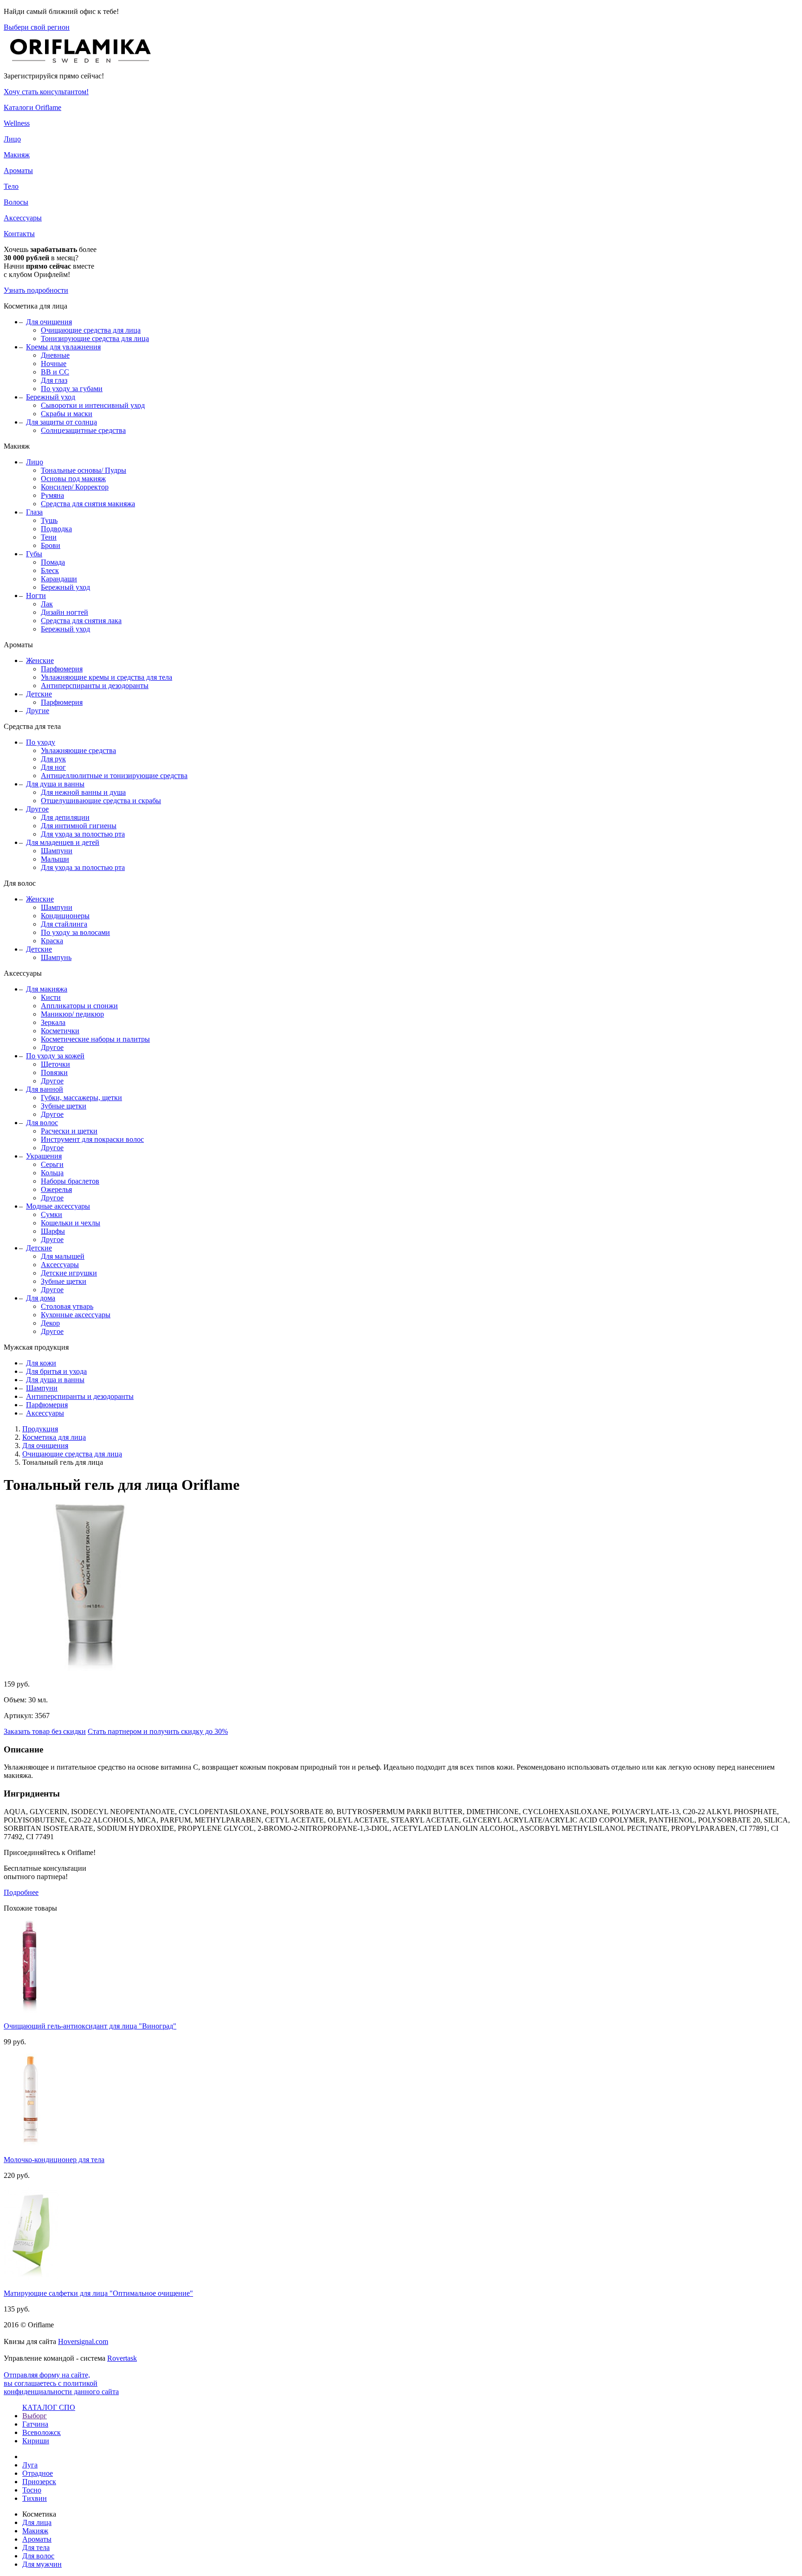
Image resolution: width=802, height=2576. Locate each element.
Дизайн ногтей (65, 612)
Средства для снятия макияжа (88, 504)
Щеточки (55, 1064)
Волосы (16, 202)
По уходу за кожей (55, 1056)
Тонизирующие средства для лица (95, 338)
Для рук (53, 759)
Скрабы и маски (67, 414)
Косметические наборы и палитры (95, 1039)
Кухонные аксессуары (76, 1315)
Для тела (36, 2547)
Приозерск (39, 2482)
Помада (53, 562)
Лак (47, 604)
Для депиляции (65, 817)
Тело (11, 186)
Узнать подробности (36, 290)
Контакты (19, 234)
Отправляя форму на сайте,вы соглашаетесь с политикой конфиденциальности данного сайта (61, 2383)
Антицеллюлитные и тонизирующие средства (114, 776)
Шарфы (53, 1231)
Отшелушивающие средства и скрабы (101, 801)
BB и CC (55, 372)
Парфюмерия (62, 669)
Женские (40, 660)
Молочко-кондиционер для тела (54, 2160)
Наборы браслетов (70, 1181)
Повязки (54, 1072)
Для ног (53, 767)
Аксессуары (23, 218)
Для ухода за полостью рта (83, 834)
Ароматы (18, 171)
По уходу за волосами (75, 932)
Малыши (55, 859)
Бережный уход (51, 397)
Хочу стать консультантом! (46, 92)
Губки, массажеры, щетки (81, 1098)
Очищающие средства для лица (91, 330)
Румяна (52, 495)
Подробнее (21, 1892)
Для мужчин (42, 2564)
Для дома (41, 1298)
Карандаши (59, 579)
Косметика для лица (54, 1437)
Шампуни (57, 851)
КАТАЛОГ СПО (49, 2407)
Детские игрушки (69, 1273)
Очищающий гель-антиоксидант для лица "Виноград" (90, 2026)
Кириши (36, 2441)
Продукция (40, 1429)
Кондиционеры (65, 916)
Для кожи (41, 1363)
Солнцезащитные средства (83, 430)
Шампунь (56, 957)
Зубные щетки (64, 1106)
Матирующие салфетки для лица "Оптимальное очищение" (98, 2293)
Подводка (56, 529)
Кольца (52, 1173)
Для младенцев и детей (63, 842)
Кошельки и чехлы (71, 1223)
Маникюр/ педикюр (72, 1014)
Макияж (17, 155)
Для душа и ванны (55, 784)
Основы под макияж (73, 479)
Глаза (34, 512)
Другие (38, 711)
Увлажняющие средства (78, 750)
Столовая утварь (67, 1306)
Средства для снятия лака (81, 621)
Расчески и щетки (69, 1131)
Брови (51, 545)
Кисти (51, 997)
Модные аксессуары (58, 1206)
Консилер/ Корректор (75, 487)
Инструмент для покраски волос (92, 1139)
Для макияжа (47, 989)
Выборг (35, 2416)
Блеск (50, 570)
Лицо (12, 139)
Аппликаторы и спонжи (79, 1006)
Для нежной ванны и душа (83, 792)
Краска (52, 941)
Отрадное (38, 2473)
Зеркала (53, 1022)
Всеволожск (42, 2432)
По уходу (41, 742)
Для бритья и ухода (56, 1371)
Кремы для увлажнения (63, 347)
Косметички (60, 1031)
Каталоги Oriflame (32, 107)
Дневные (55, 355)
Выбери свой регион (37, 27)
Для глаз (54, 380)
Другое (37, 809)
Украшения (44, 1156)
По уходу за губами (72, 389)
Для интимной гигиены (79, 826)
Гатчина (35, 2424)
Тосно (32, 2490)
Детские (39, 694)
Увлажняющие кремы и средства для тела (107, 677)
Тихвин (35, 2498)
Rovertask (122, 2358)
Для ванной (45, 1089)
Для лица (37, 2522)
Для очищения (49, 322)
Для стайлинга (64, 924)
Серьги (52, 1164)
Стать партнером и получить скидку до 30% (158, 1731)
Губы (34, 554)
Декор (50, 1323)
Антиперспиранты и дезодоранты (95, 686)
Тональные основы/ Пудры (84, 470)
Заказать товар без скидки (45, 1731)
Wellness (17, 123)
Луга (30, 2465)
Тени (49, 537)
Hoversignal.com (83, 2341)
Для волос (42, 1123)
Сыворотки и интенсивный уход (93, 405)
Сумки (52, 1214)
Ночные (54, 364)
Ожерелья (56, 1189)
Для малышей (63, 1256)
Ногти (36, 596)
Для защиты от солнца (61, 422)
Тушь (49, 520)
